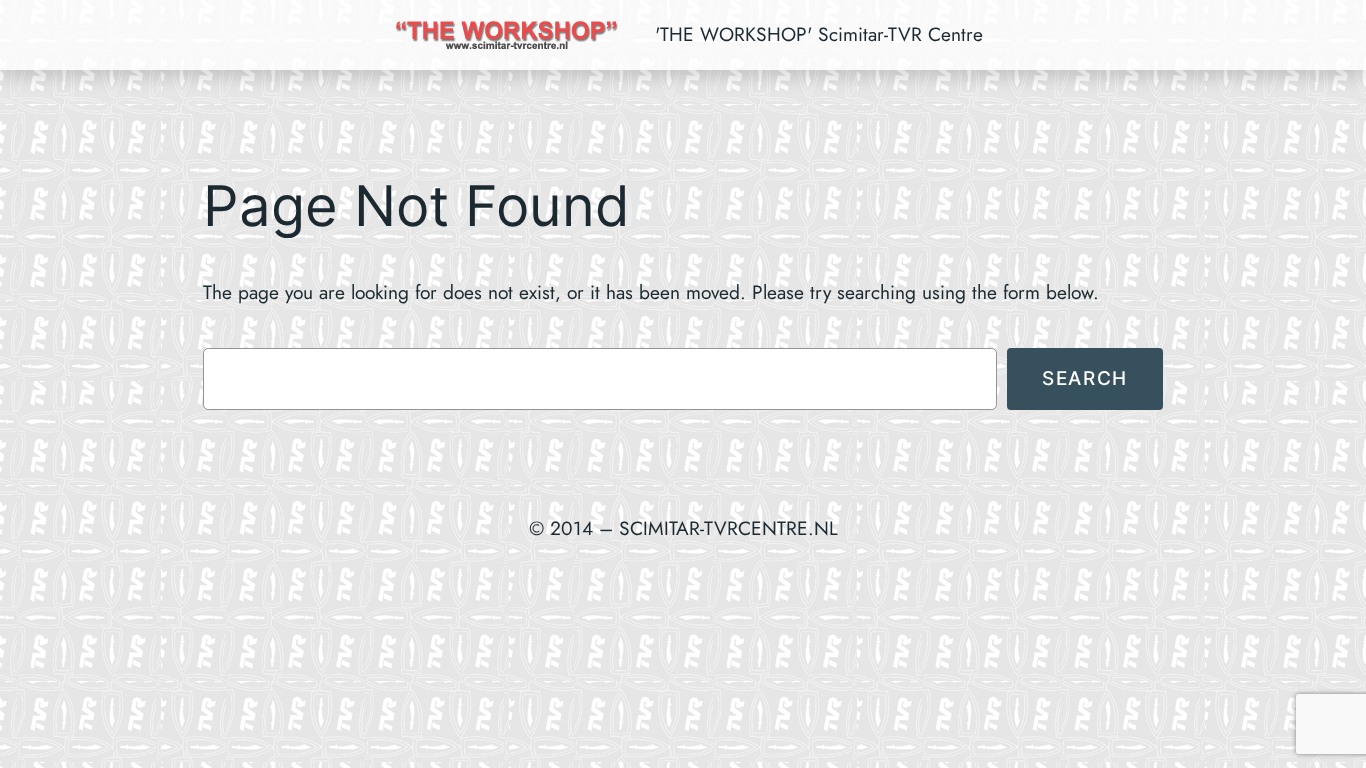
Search (1085, 378)
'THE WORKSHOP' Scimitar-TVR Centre (819, 34)
